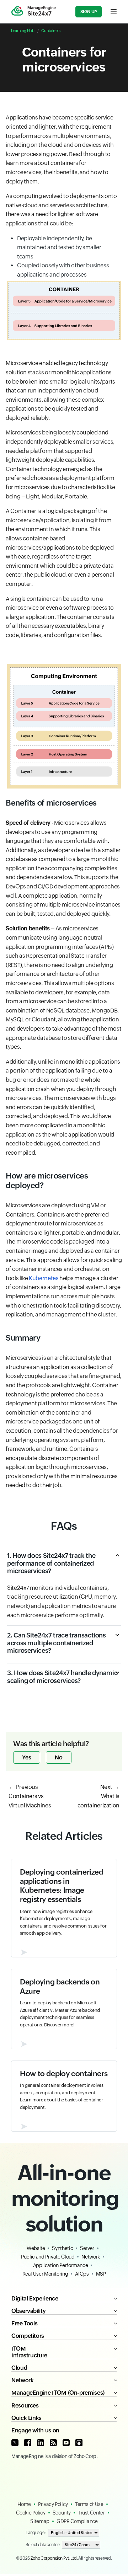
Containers (51, 31)
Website (36, 2248)
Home (24, 2504)
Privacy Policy (53, 2504)
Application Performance (61, 2265)
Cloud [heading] (19, 2368)
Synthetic (62, 2248)
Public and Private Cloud (48, 2257)
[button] (64, 1568)
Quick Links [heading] (26, 2418)
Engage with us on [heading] (35, 2430)
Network (90, 2257)
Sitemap (40, 2521)
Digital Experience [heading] (35, 2299)
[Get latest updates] (53, 2443)
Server (87, 2248)
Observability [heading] (28, 2311)
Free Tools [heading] (24, 2323)
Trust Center (91, 2513)
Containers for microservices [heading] (64, 60)
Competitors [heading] (28, 2336)
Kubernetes (44, 1278)
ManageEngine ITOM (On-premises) (58, 2393)
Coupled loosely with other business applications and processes (63, 270)
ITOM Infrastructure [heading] (29, 2352)
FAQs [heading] (64, 1526)
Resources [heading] (25, 2406)
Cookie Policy (31, 2513)
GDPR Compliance (77, 2521)
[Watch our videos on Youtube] (66, 2443)
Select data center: (42, 2545)
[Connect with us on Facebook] (28, 2443)
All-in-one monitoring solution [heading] (64, 2198)
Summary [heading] (23, 1338)
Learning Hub (23, 31)
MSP (101, 2274)
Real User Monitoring (45, 2274)
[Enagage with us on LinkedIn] (41, 2443)
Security (62, 2513)
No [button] (59, 1757)
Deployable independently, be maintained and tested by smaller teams (59, 247)
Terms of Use (89, 2504)
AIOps (82, 2274)
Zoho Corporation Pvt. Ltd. (54, 2558)
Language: (36, 2533)
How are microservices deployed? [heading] (47, 1180)
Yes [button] (27, 1757)
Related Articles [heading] (64, 1836)
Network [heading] (22, 2380)
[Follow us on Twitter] (15, 2443)
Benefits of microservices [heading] (51, 803)
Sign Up (89, 12)
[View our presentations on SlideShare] (79, 2443)
